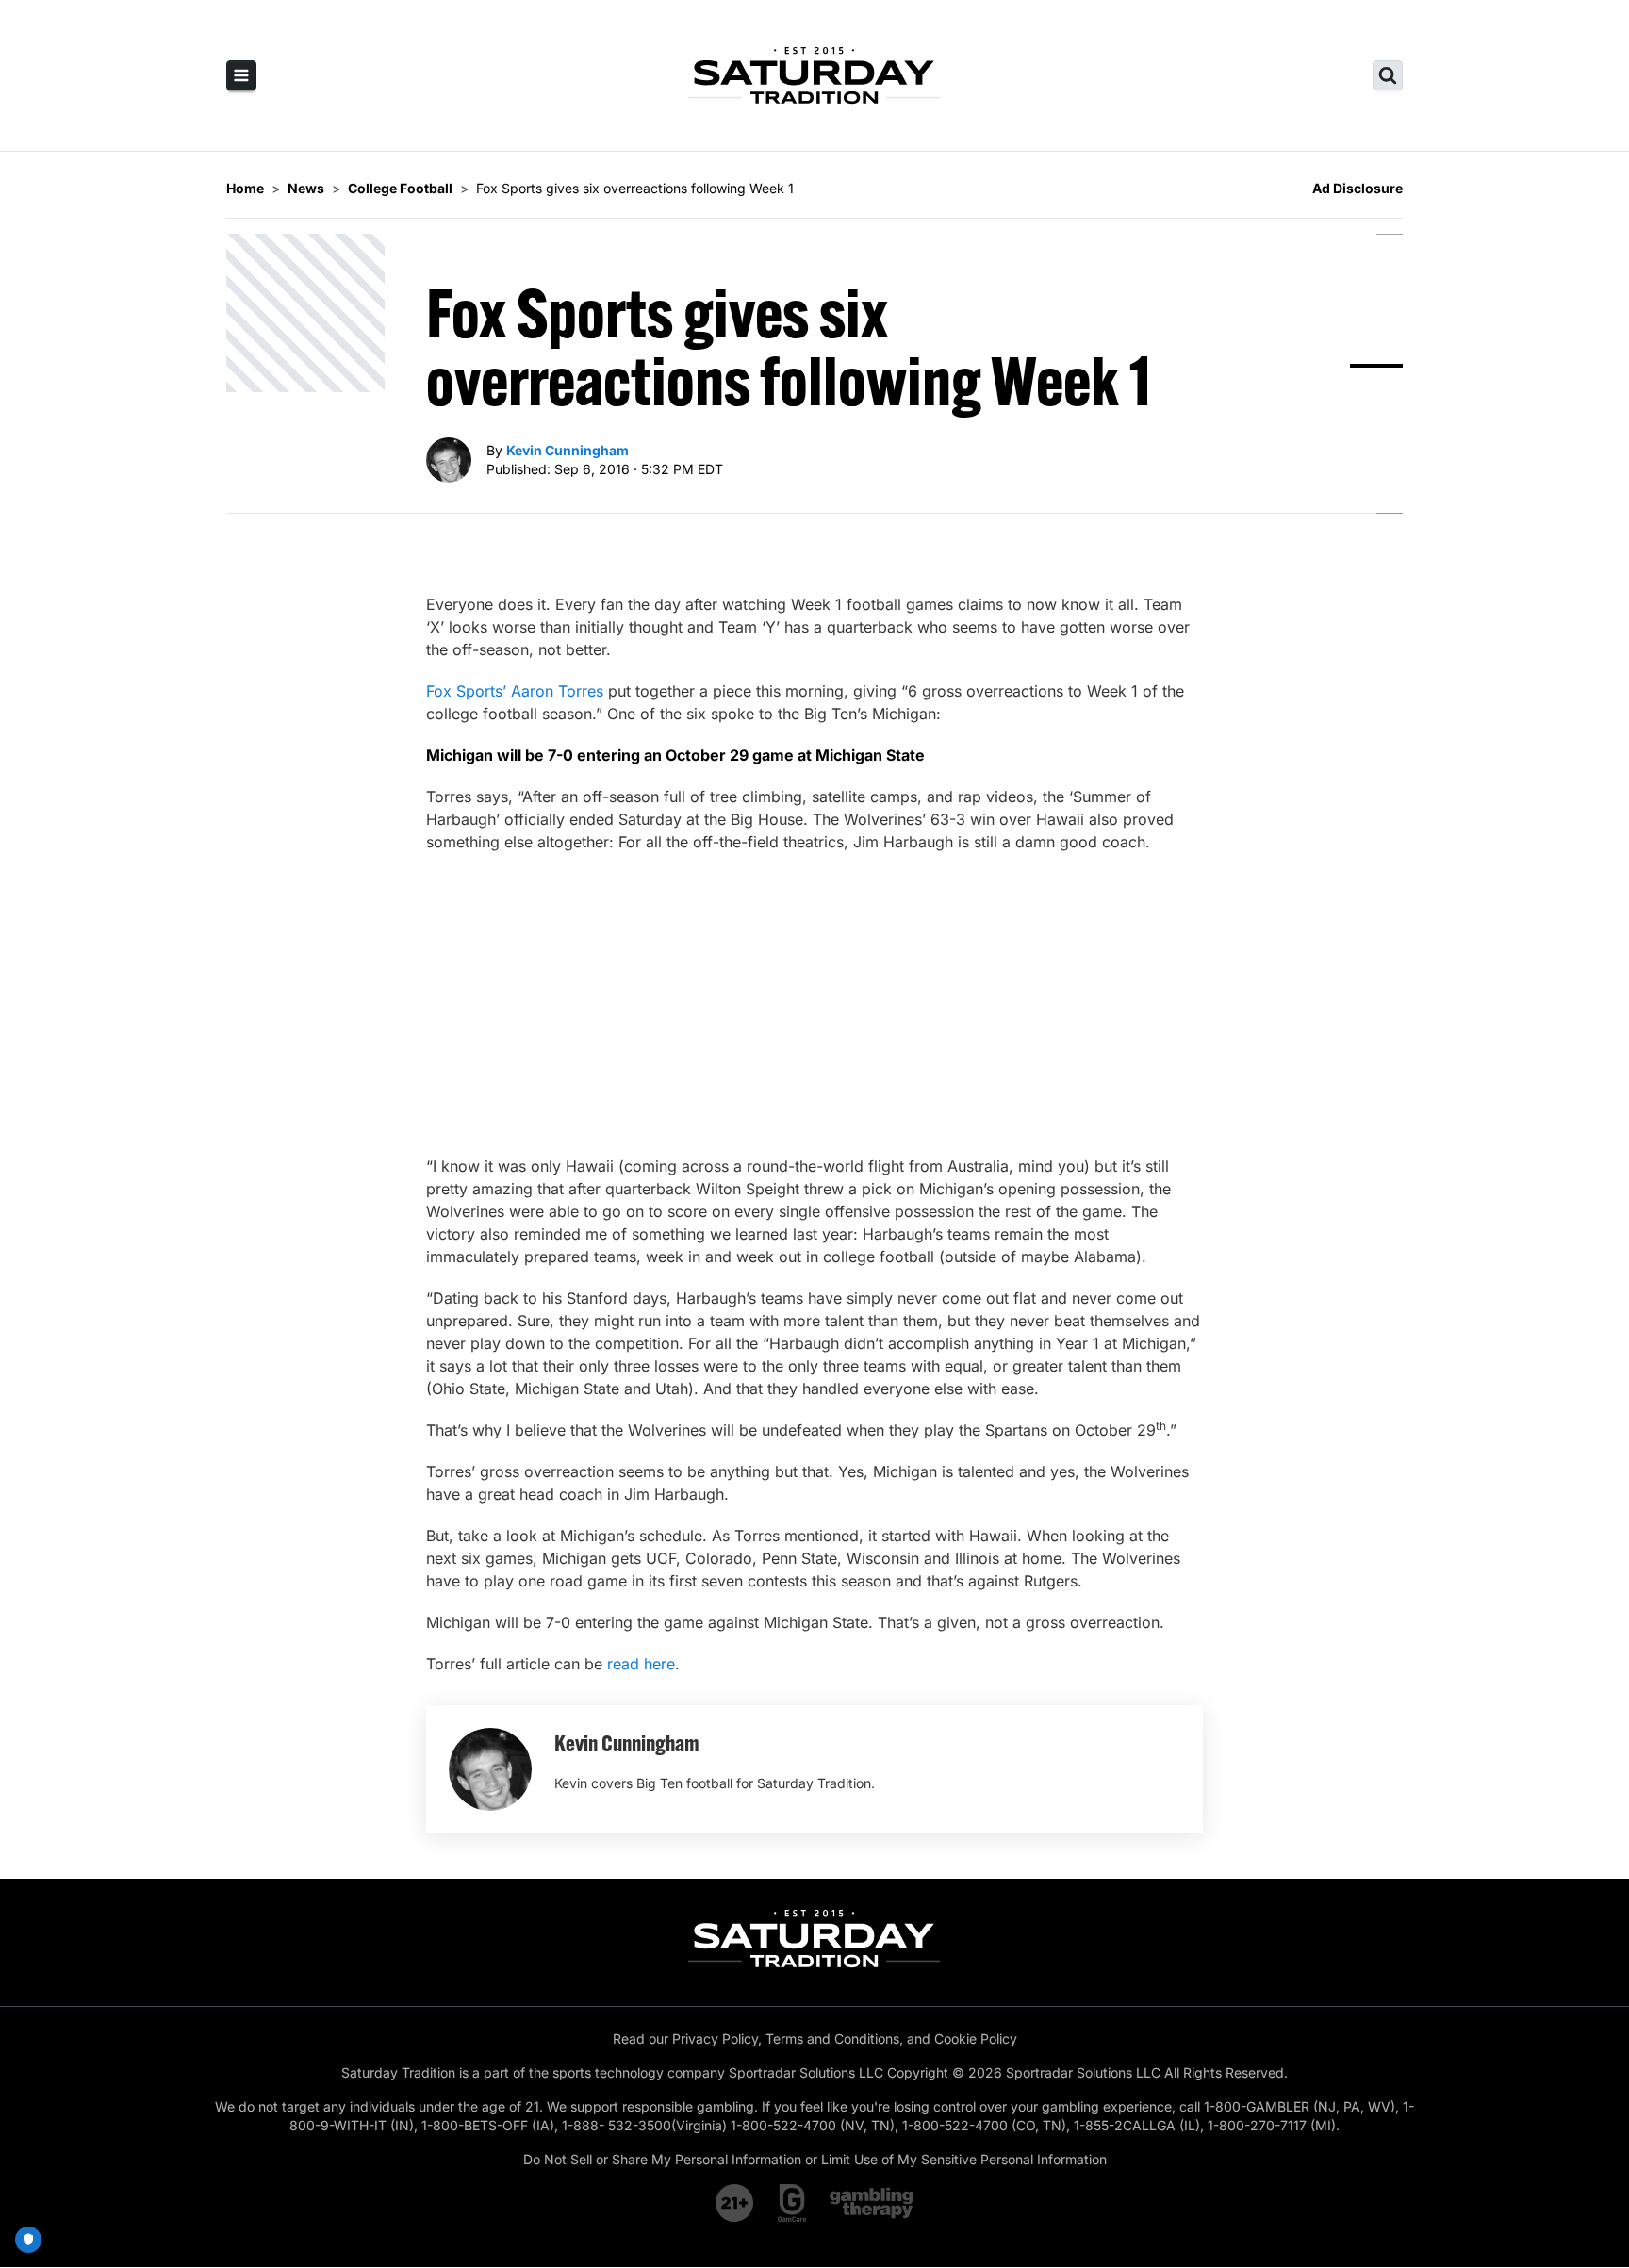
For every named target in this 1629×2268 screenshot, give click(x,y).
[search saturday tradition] (1388, 75)
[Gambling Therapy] (872, 2203)
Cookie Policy (976, 2038)
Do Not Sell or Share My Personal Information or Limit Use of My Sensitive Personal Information (815, 2159)
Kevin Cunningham (568, 450)
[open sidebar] (241, 75)
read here (641, 1664)
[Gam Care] (792, 2203)
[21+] (735, 2203)
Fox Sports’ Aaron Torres (515, 691)
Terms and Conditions (832, 2038)
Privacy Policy (715, 2038)
